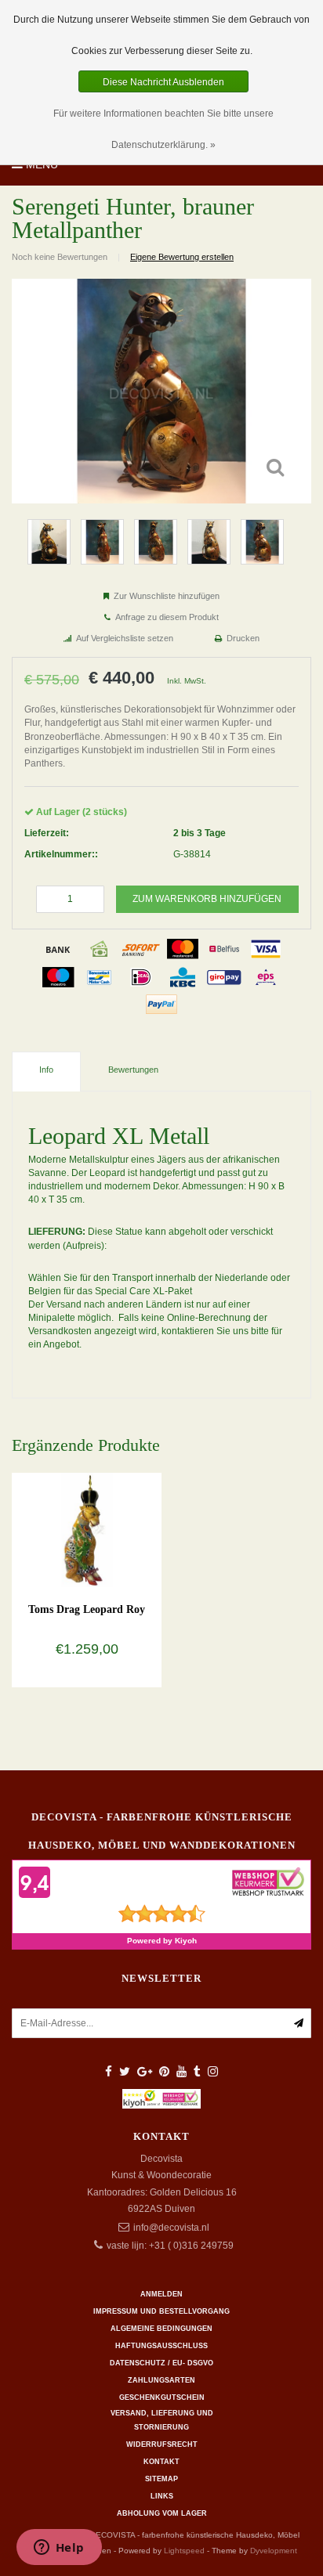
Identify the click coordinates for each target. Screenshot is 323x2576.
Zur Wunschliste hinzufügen (167, 596)
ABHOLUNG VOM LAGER (162, 2513)
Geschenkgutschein (162, 2397)
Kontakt (161, 2462)
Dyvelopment (274, 2551)
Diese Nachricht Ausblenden (163, 82)
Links (162, 2496)
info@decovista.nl (171, 2228)
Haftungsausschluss (161, 2346)
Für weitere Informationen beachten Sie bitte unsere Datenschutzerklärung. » (163, 129)
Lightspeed (184, 2551)
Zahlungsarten (161, 2380)
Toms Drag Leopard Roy (87, 1609)
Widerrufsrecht (162, 2444)
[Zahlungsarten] (58, 949)
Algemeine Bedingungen (161, 2329)
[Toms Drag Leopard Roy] (87, 1529)
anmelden (161, 2294)
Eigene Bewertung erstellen (182, 257)
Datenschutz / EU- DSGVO (161, 2363)
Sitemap (161, 2479)
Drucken (243, 638)
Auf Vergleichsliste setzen (125, 638)
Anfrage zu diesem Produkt (167, 617)
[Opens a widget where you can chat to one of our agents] (59, 2549)
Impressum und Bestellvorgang (161, 2311)
